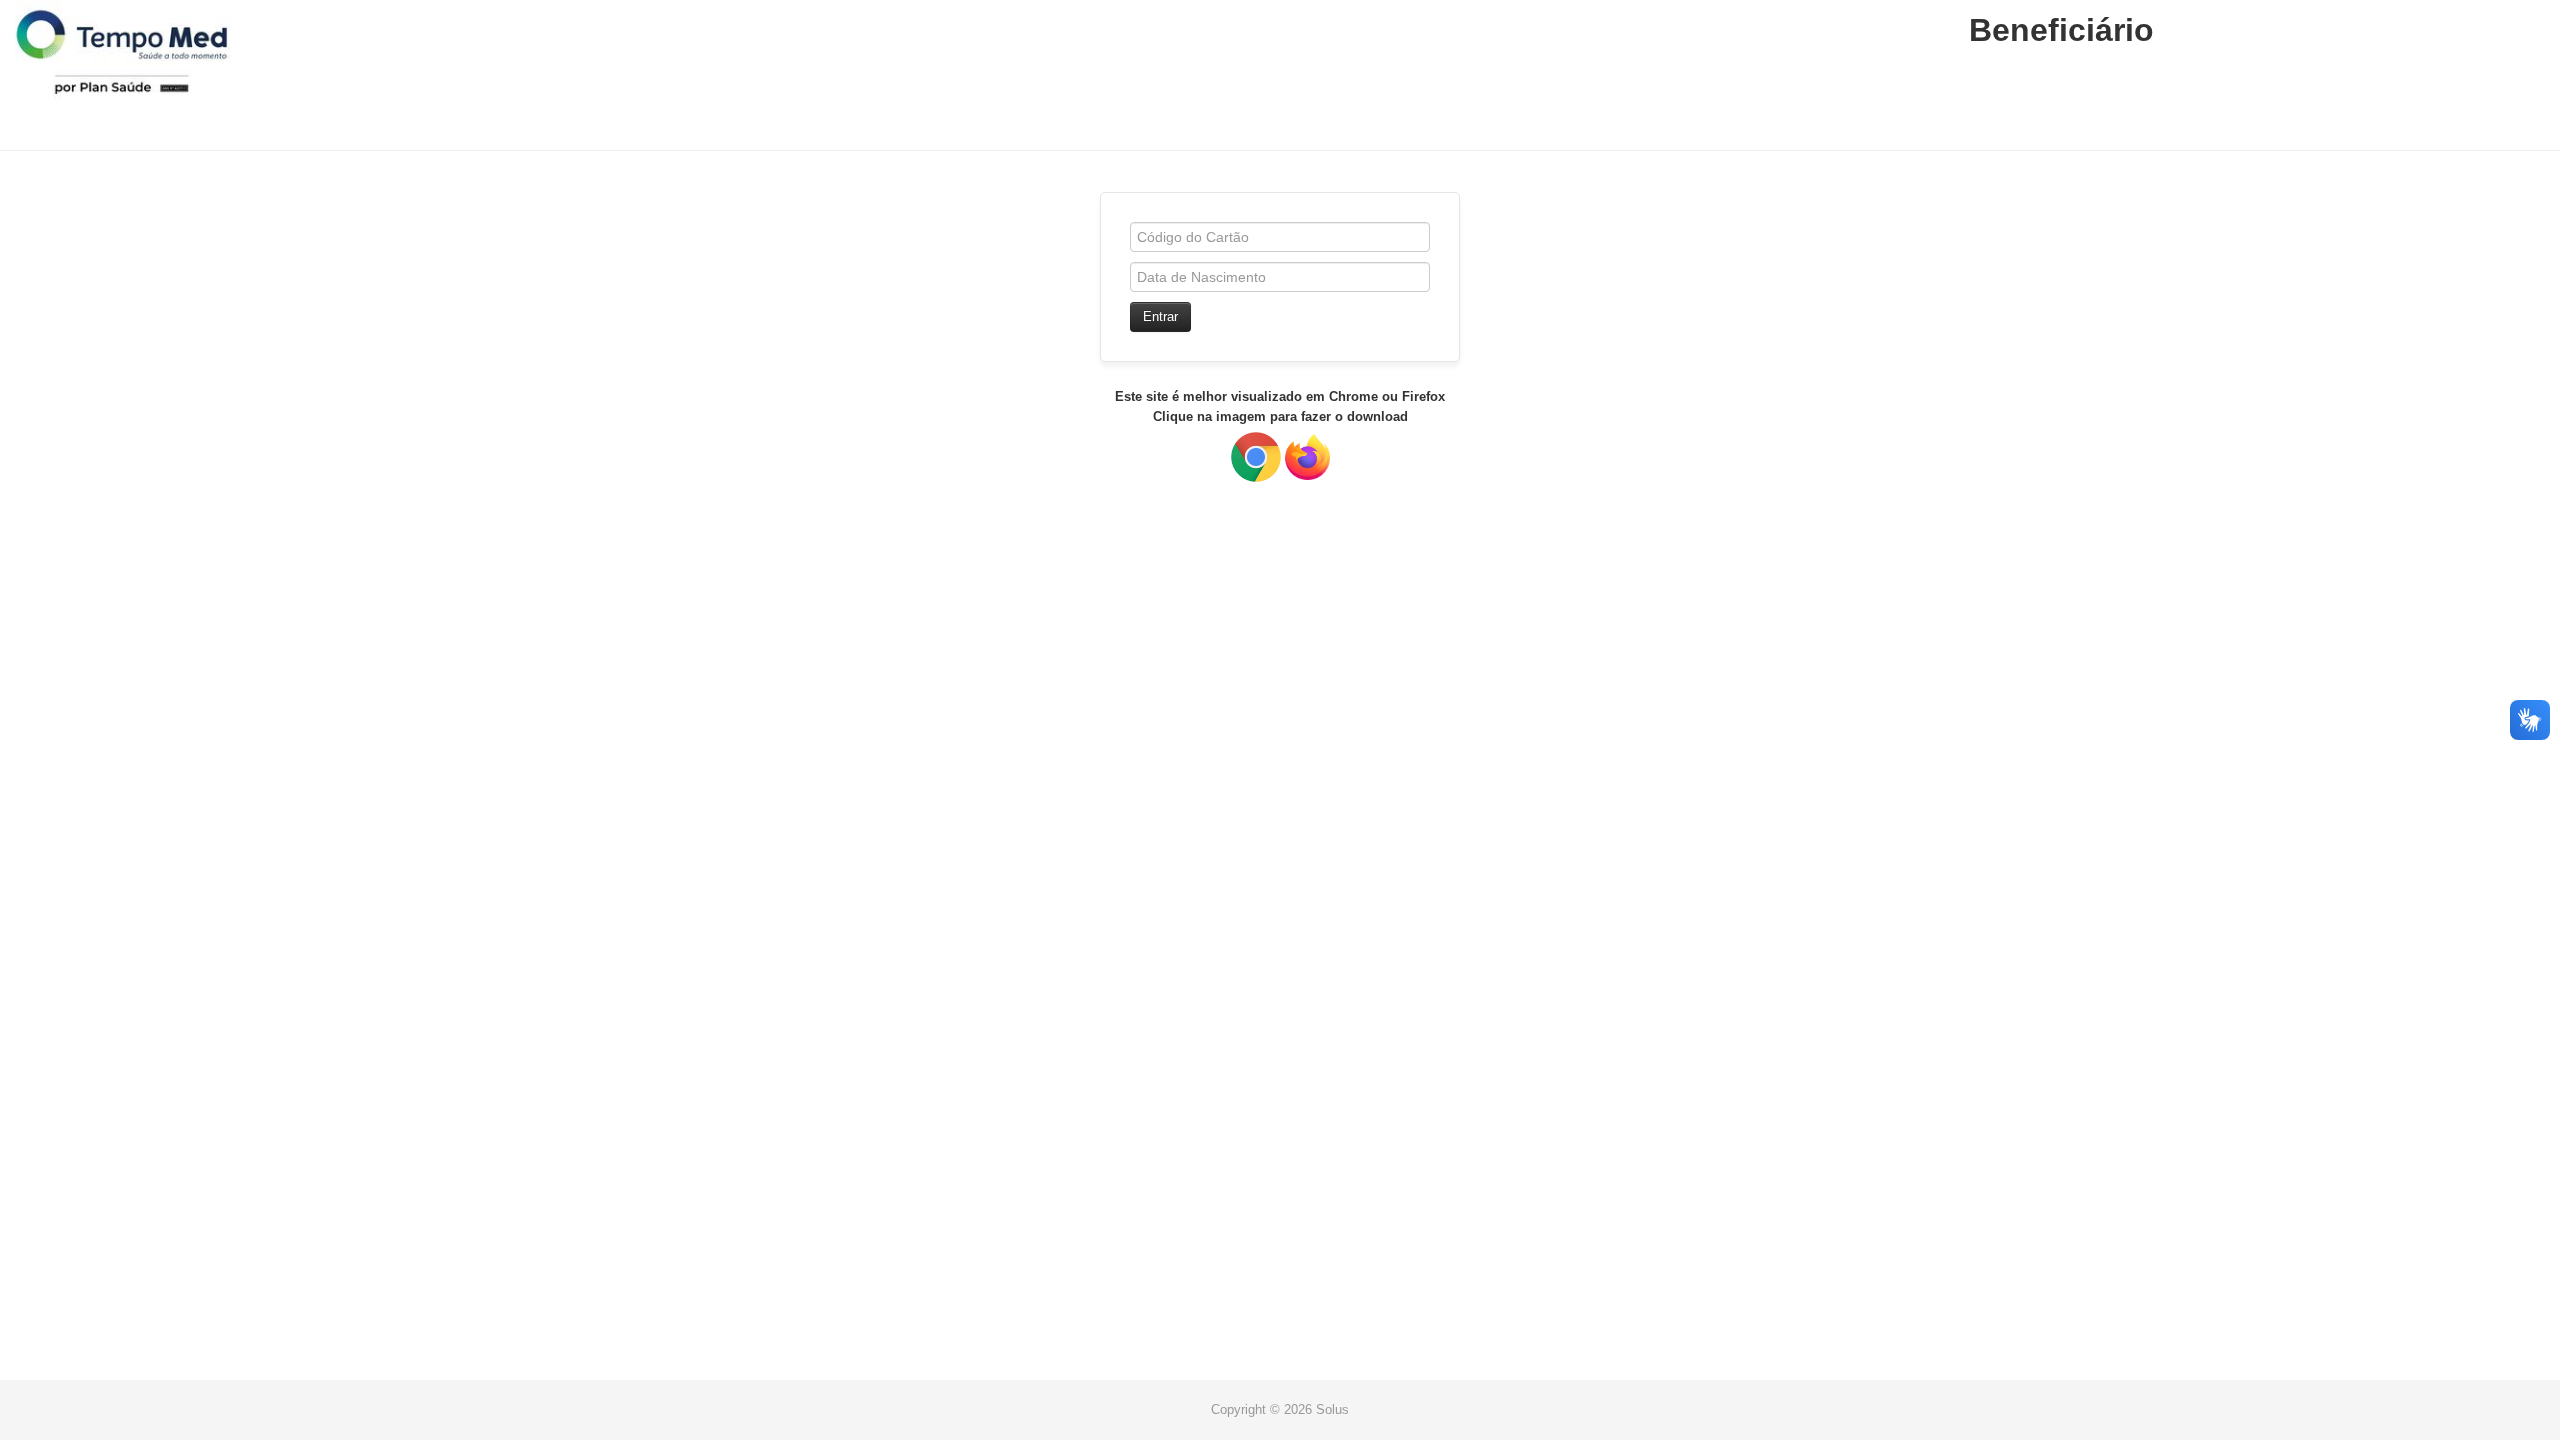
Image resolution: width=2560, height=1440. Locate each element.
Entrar (1160, 316)
